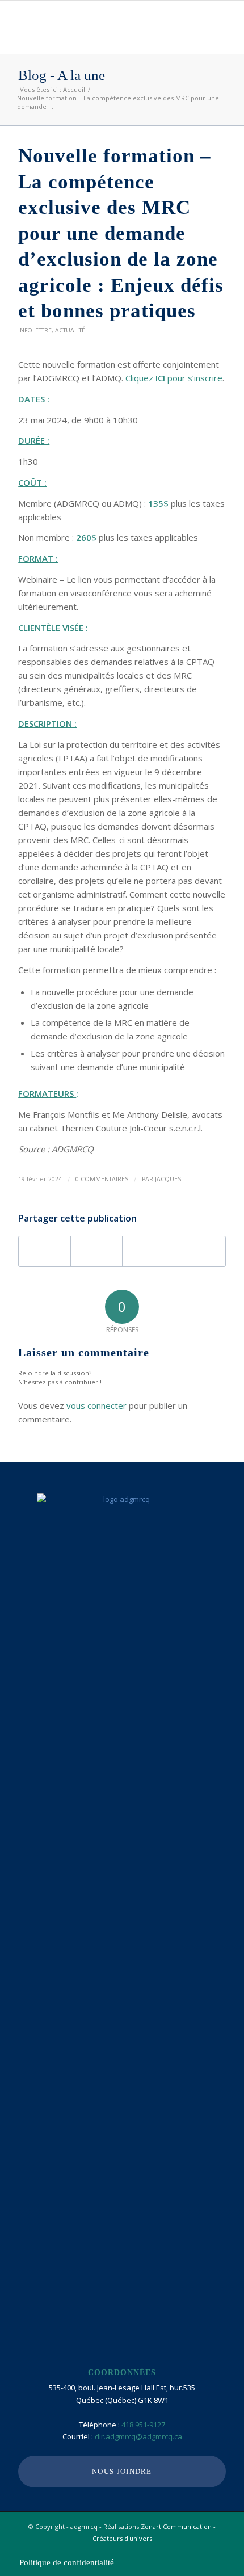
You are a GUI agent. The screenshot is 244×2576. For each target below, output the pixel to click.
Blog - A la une (62, 75)
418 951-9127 (143, 2425)
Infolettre (35, 330)
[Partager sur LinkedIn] (148, 1251)
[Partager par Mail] (200, 1251)
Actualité (70, 330)
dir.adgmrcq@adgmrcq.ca (138, 2436)
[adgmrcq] (101, 23)
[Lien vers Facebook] (183, 2550)
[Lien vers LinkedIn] (200, 2550)
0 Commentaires (102, 1179)
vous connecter (96, 1405)
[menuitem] (64, 2562)
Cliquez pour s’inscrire (174, 378)
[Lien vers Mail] (217, 2550)
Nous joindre (122, 2471)
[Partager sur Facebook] (45, 1251)
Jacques (168, 1179)
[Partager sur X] (96, 1251)
